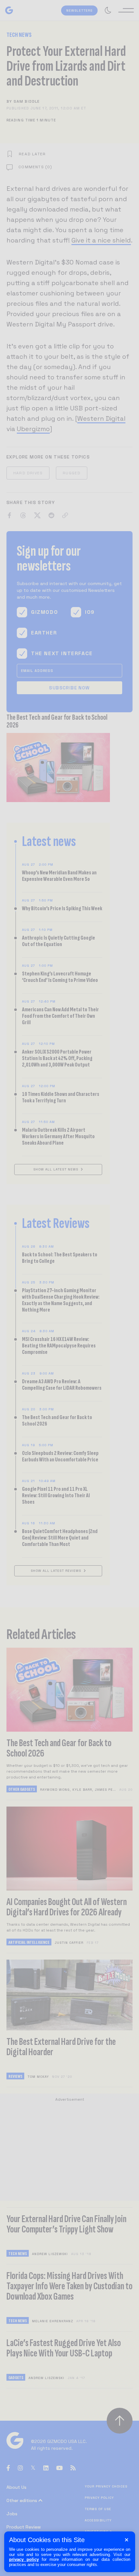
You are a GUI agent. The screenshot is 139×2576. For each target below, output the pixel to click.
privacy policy (24, 2559)
